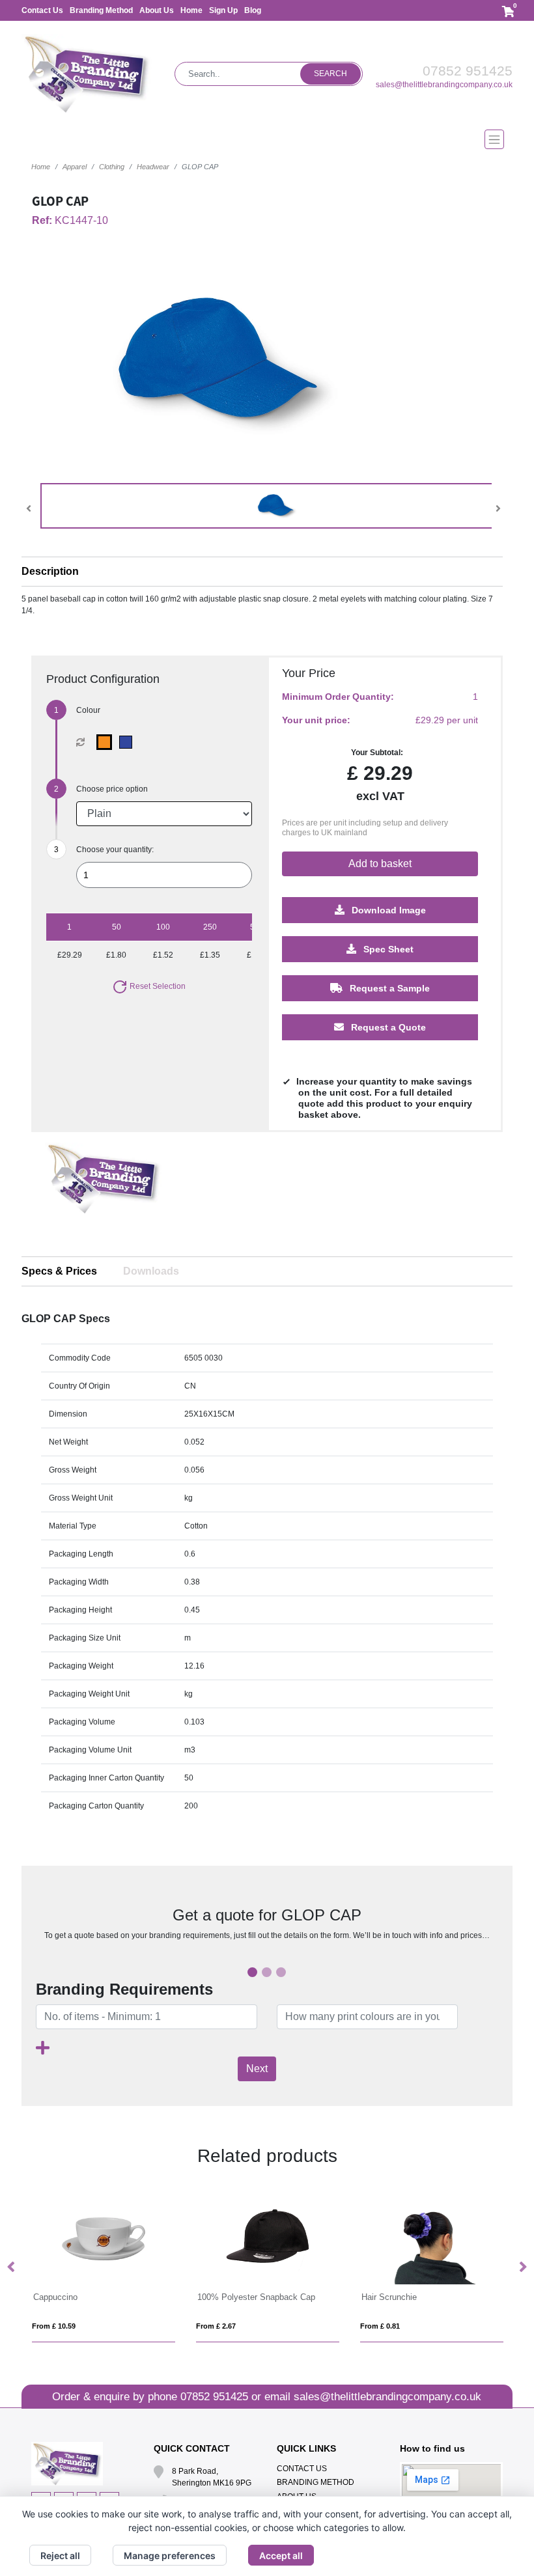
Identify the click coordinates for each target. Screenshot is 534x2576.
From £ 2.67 (52, 2326)
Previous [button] (12, 2267)
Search (330, 74)
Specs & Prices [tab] (59, 1271)
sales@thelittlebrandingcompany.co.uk (444, 85)
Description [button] (50, 571)
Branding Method (101, 10)
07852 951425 (468, 71)
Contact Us (42, 10)
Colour (88, 710)
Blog (253, 10)
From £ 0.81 (216, 2326)
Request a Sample (388, 988)
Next (257, 2069)
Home (191, 10)
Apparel (75, 167)
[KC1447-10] (107, 742)
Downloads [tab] (151, 1271)
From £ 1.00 (380, 2326)
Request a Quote (387, 1027)
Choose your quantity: (115, 850)
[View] (277, 506)
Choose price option (112, 789)
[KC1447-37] (129, 742)
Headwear (153, 167)
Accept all (281, 2555)
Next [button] (522, 2267)
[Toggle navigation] (267, 139)
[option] (104, 1191)
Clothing (112, 167)
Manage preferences (170, 2555)
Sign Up (223, 10)
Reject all (60, 2555)
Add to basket (380, 864)
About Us (157, 10)
